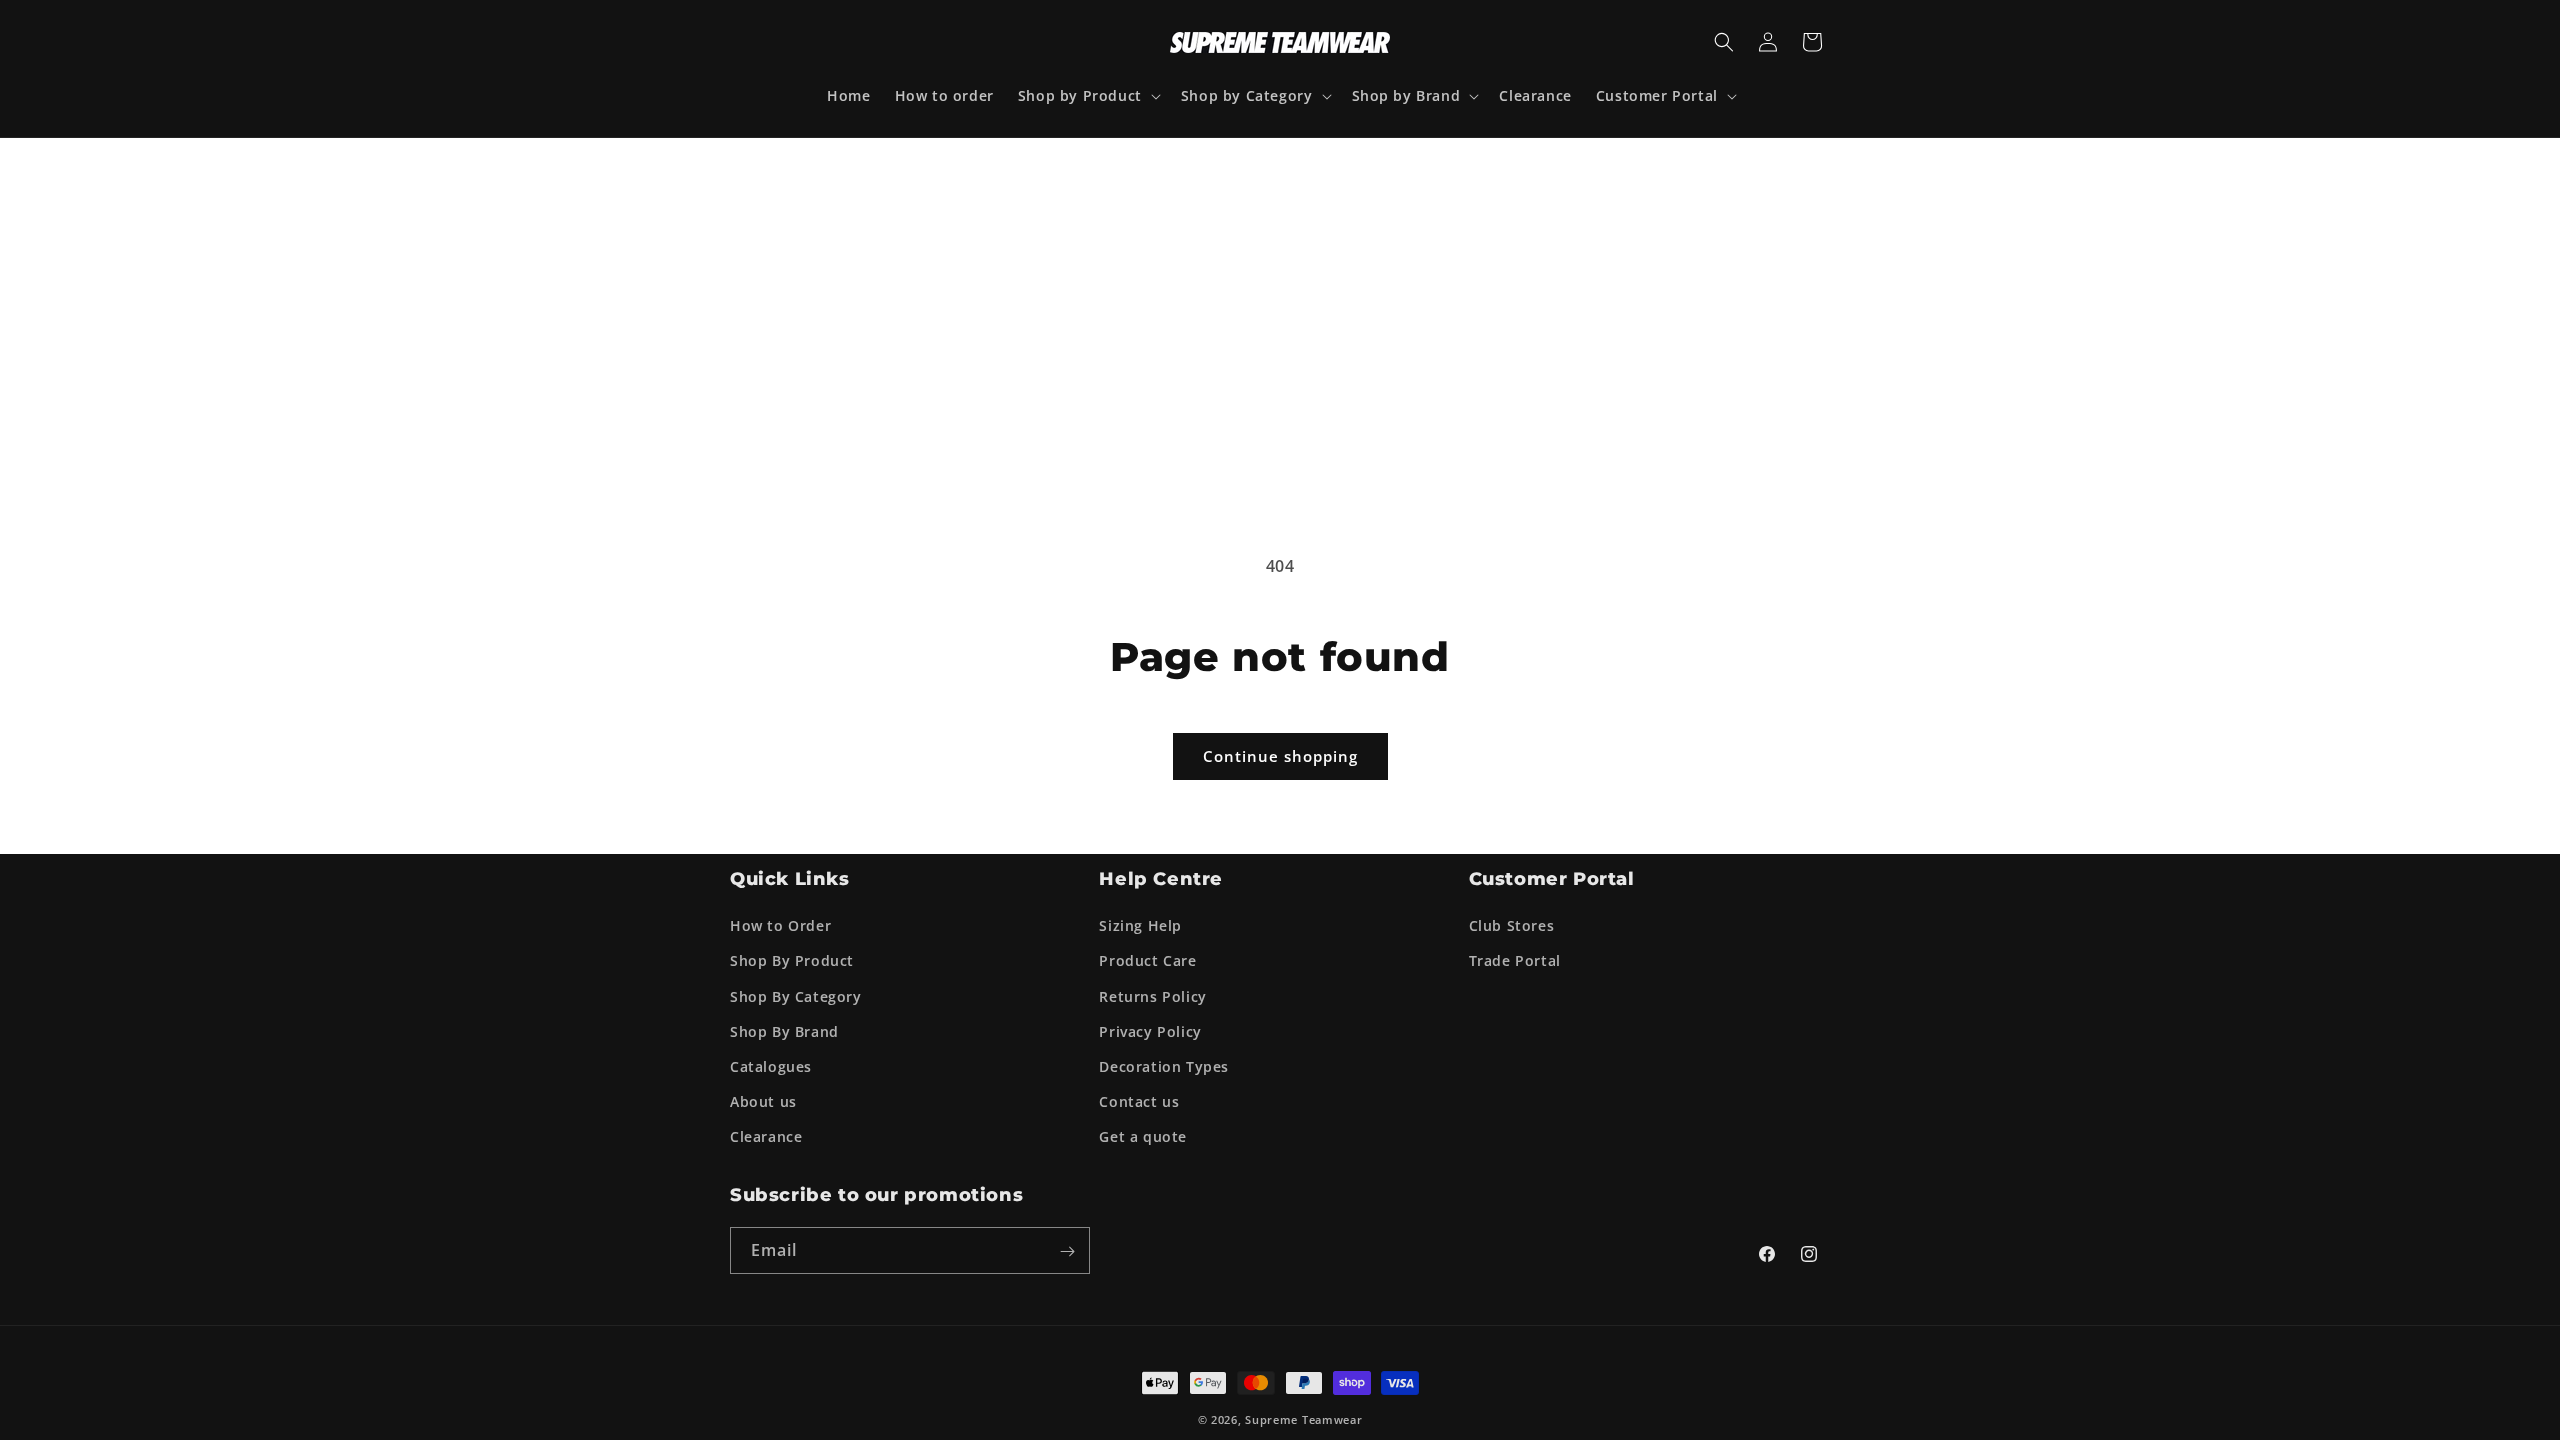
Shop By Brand (784, 1028)
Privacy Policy (1150, 1028)
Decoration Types (1164, 1064)
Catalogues (771, 1064)
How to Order (780, 923)
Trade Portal (1515, 958)
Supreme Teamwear (1303, 1417)
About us (763, 1099)
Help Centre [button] (1161, 877)
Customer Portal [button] (1552, 877)
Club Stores (1512, 923)
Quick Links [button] (790, 877)
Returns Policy (1152, 993)
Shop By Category (796, 993)
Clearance (766, 1134)
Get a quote (1143, 1134)
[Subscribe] (1067, 1249)
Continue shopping (1280, 756)
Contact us (1139, 1099)
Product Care (1147, 958)
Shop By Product (792, 958)
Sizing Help (1140, 923)
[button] (1087, 96)
